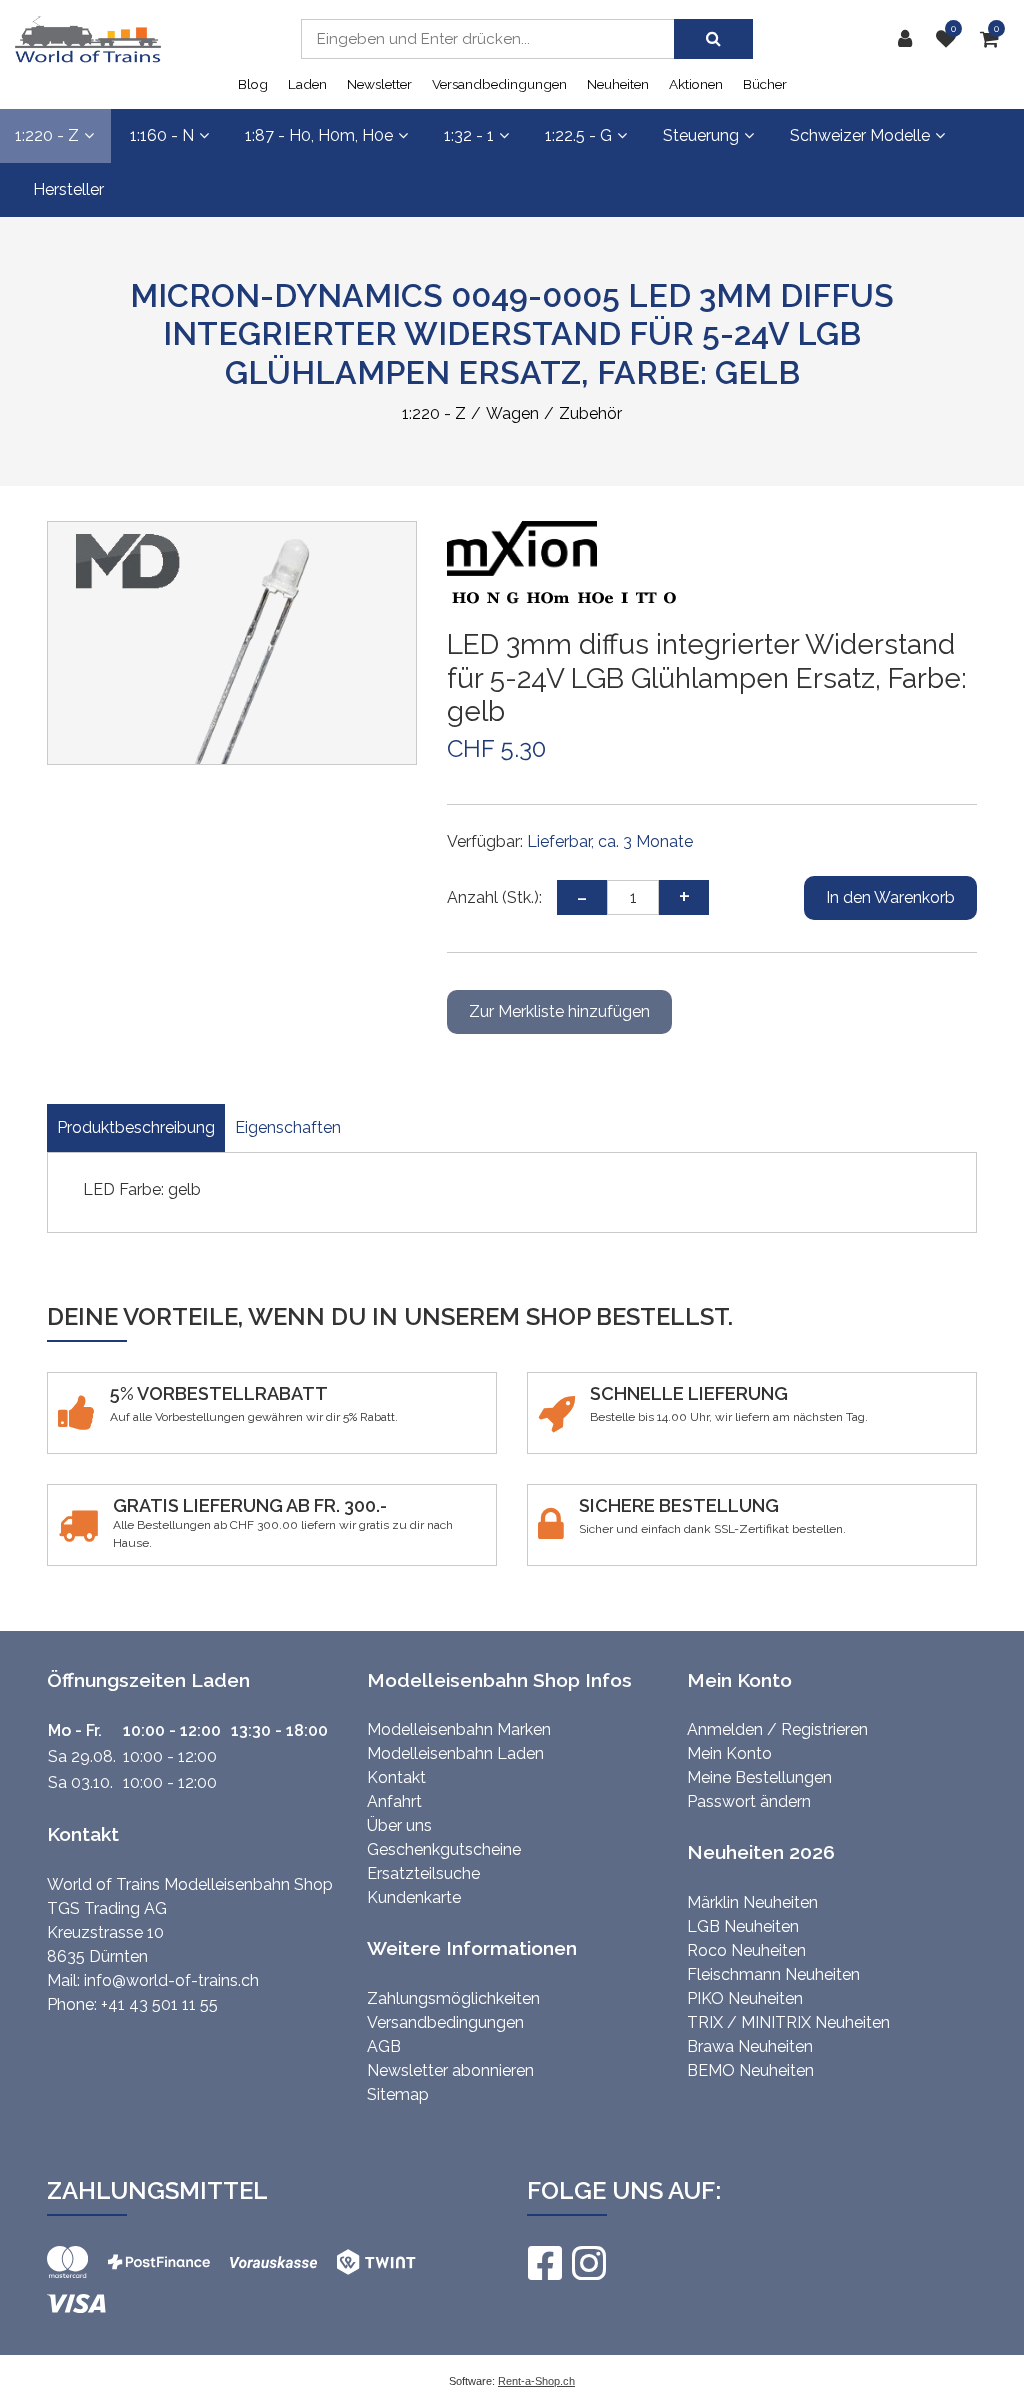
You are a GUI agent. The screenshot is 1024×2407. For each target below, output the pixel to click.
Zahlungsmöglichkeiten (453, 1998)
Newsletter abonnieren (450, 2070)
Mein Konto (729, 1753)
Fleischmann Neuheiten (773, 1974)
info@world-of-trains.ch (171, 1980)
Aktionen (696, 84)
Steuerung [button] (701, 135)
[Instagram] (588, 2263)
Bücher (765, 84)
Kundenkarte (414, 1897)
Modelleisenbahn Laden (455, 1753)
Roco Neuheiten (746, 1950)
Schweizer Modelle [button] (860, 135)
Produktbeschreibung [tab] (136, 1127)
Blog (253, 84)
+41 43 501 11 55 (159, 2004)
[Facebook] (544, 2263)
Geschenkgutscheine (444, 1849)
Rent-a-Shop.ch (536, 2381)
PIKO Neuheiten (745, 1998)
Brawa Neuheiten (750, 2046)
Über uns (399, 1825)
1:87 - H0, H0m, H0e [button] (319, 135)
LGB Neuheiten (743, 1926)
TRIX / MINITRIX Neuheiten (788, 2022)
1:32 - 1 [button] (469, 135)
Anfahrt (394, 1801)
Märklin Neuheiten (752, 1902)
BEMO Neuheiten (750, 2070)
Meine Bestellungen (759, 1777)
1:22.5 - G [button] (578, 135)
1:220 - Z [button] (47, 135)
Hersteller (68, 189)
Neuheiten (618, 84)
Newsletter (379, 84)
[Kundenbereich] (910, 39)
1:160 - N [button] (162, 135)
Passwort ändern (749, 1801)
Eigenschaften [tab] (288, 1127)
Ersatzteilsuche (423, 1873)
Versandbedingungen (499, 84)
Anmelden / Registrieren (777, 1729)
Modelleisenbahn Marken (459, 1729)
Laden (307, 84)
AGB (384, 2046)
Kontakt (396, 1777)
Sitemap (398, 2094)
